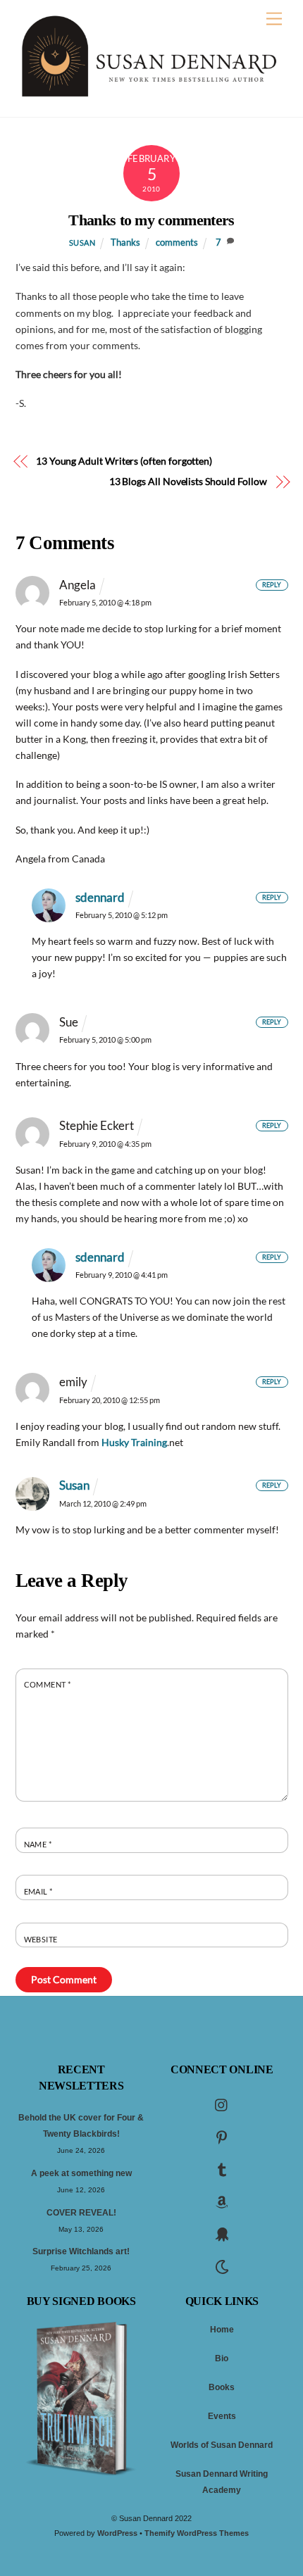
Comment (48, 1684)
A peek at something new (81, 2173)
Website (41, 1939)
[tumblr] (222, 2169)
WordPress (117, 2533)
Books (222, 2387)
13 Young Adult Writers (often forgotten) (124, 461)
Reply (272, 585)
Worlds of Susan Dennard (222, 2445)
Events (222, 2416)
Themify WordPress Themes (197, 2533)
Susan (82, 243)
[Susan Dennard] (148, 93)
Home (222, 2330)
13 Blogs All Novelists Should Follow (188, 481)
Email (38, 1891)
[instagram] (222, 2104)
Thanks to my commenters (151, 220)
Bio (222, 2358)
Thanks (125, 243)
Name (38, 1844)
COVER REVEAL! (81, 2213)
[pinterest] (222, 2137)
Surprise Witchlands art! (81, 2251)
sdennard (100, 897)
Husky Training (134, 1442)
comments (177, 243)
